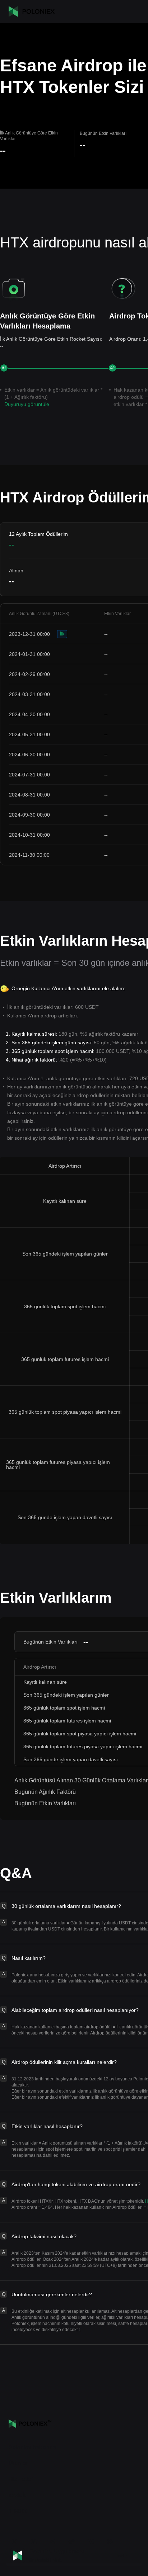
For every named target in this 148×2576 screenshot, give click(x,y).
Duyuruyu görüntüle (27, 404)
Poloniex (32, 11)
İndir (122, 2556)
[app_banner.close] (138, 2548)
